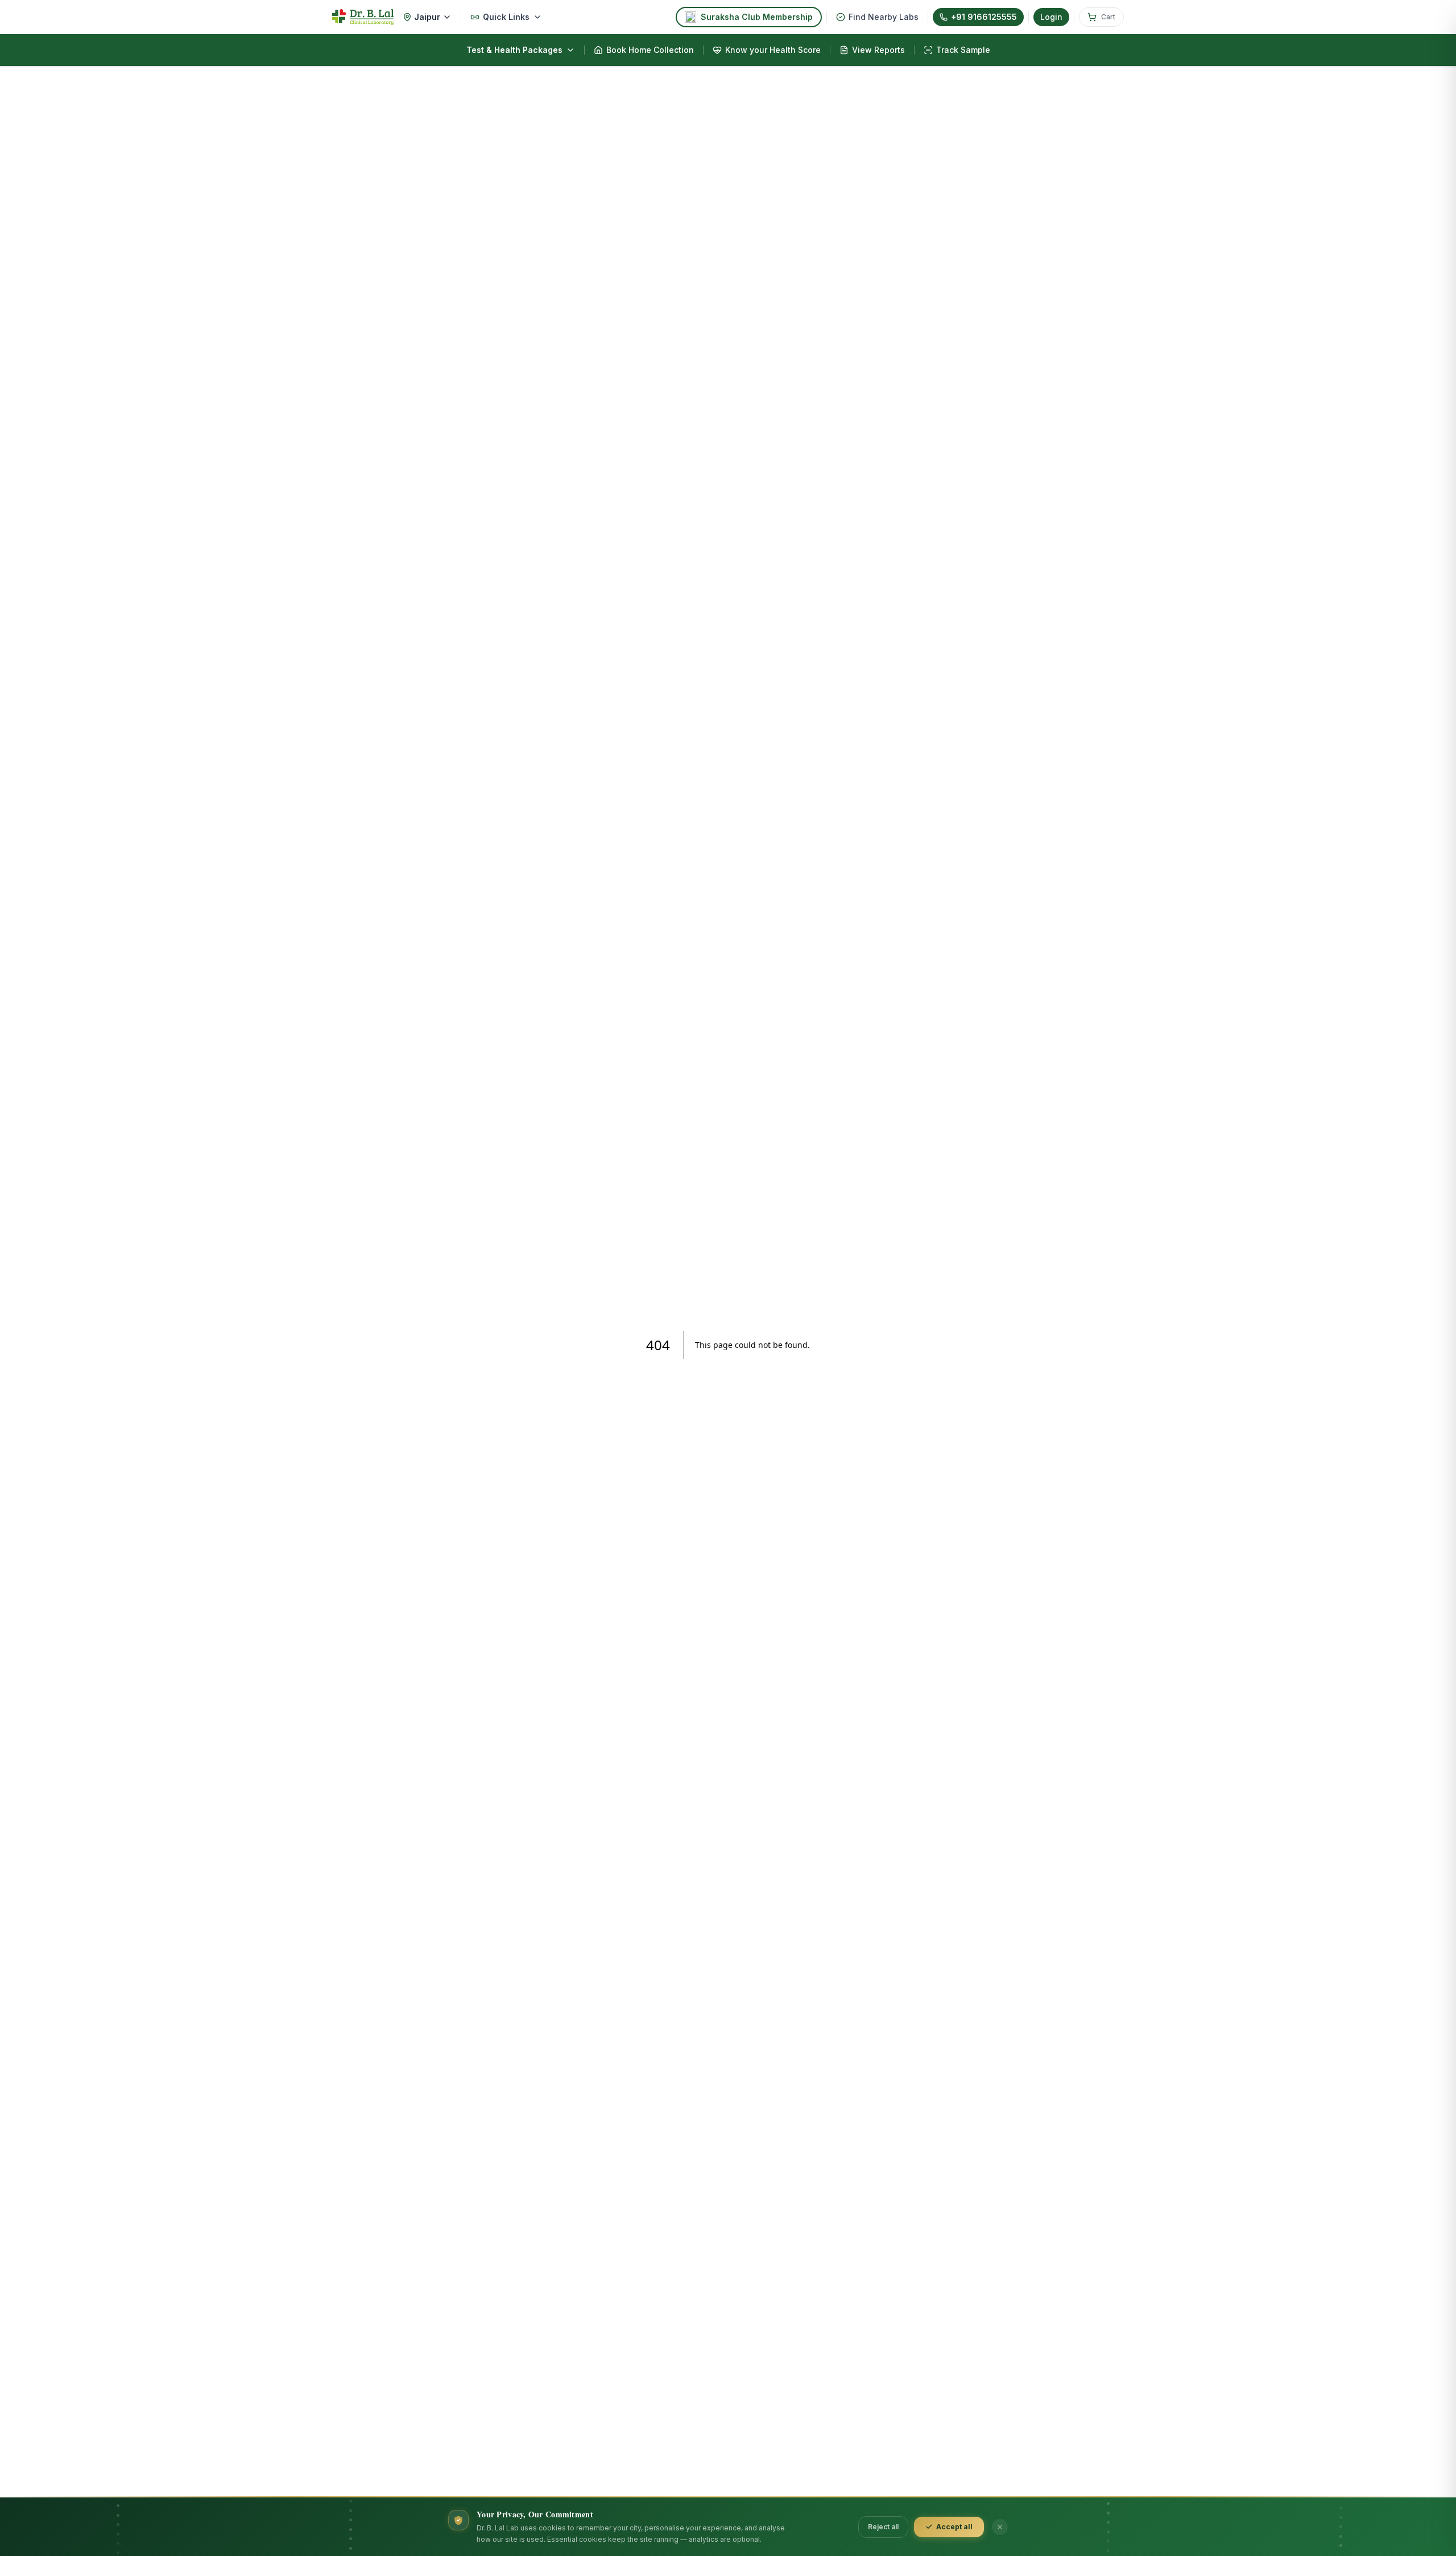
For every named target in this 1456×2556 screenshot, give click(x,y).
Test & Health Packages (514, 50)
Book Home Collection (650, 50)
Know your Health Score (773, 50)
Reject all (883, 2527)
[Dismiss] (1000, 2527)
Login (1051, 17)
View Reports (878, 50)
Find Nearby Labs (884, 17)
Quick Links (506, 17)
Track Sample (963, 50)
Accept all (954, 2527)
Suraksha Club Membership (757, 17)
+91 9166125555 (984, 17)
